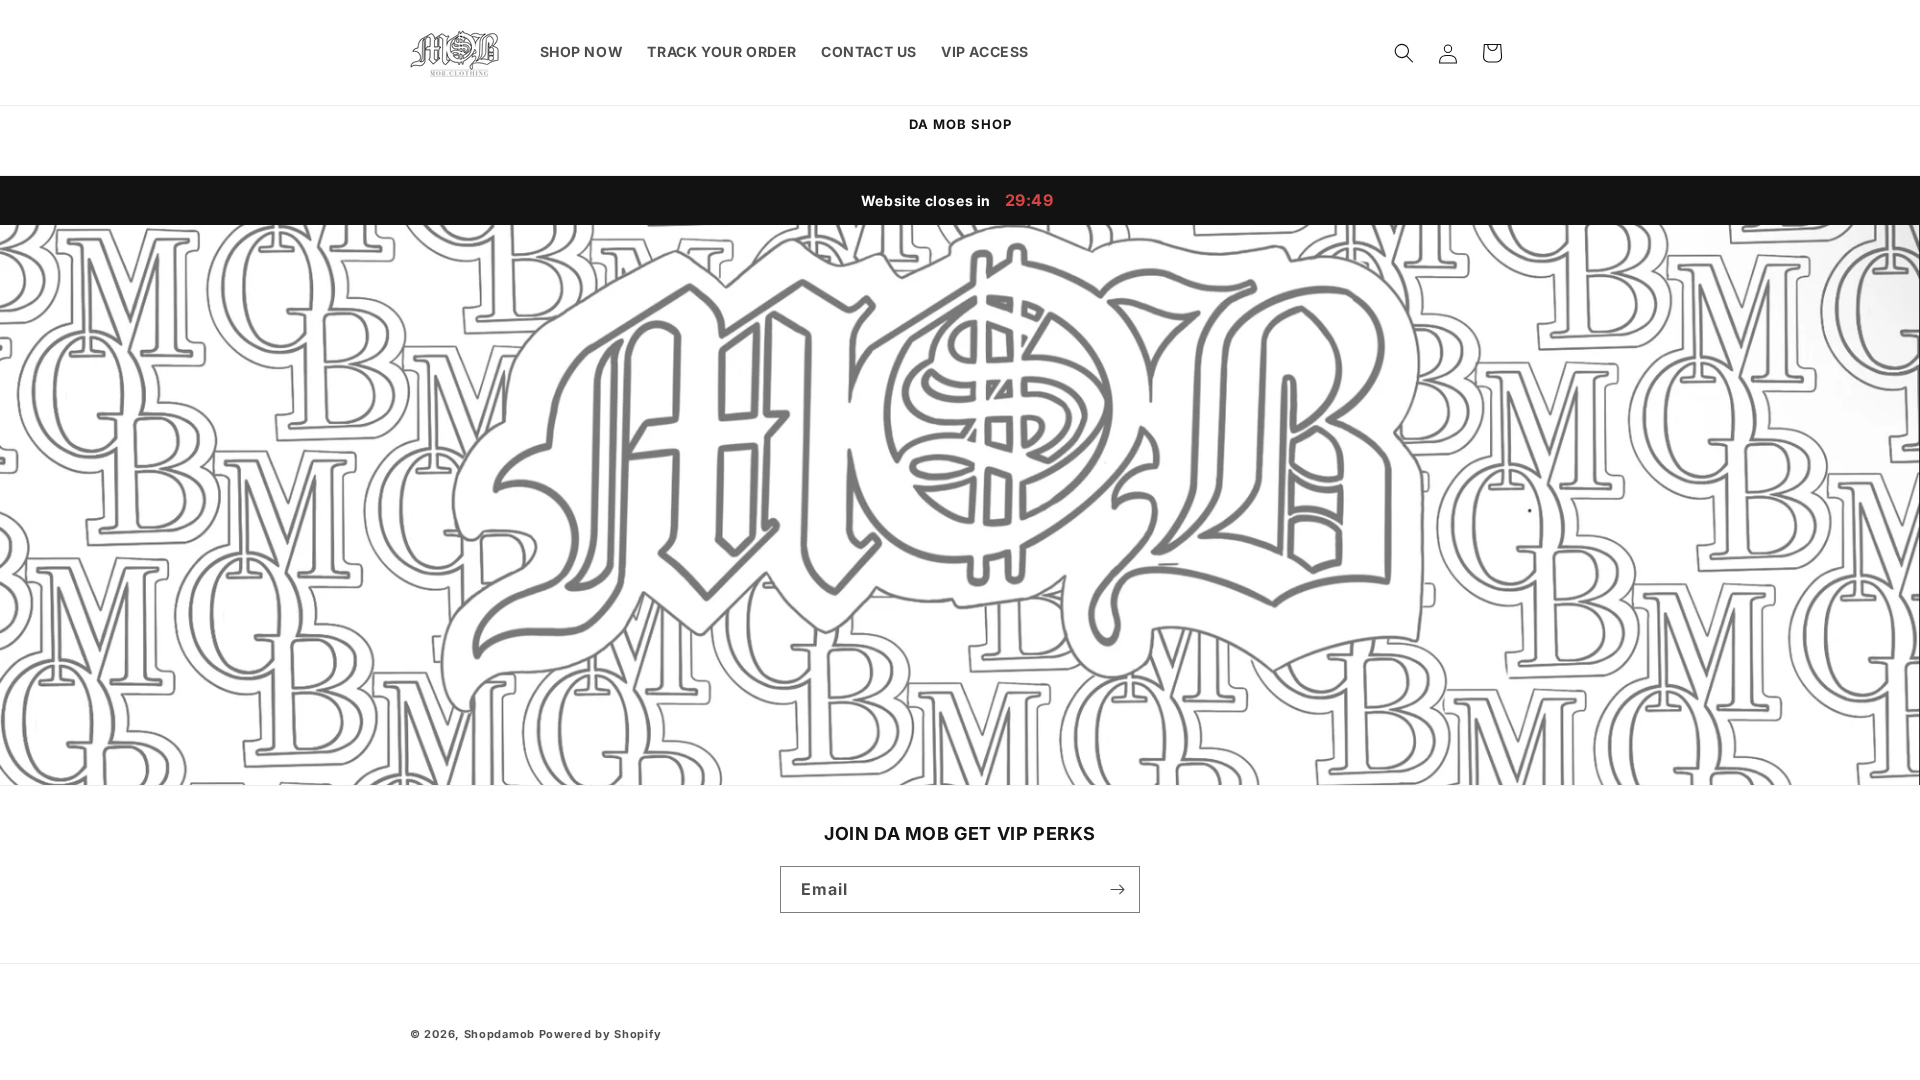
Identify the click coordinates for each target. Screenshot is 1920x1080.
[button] (1404, 53)
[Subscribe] (1117, 889)
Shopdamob (499, 1034)
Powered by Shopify (600, 1034)
